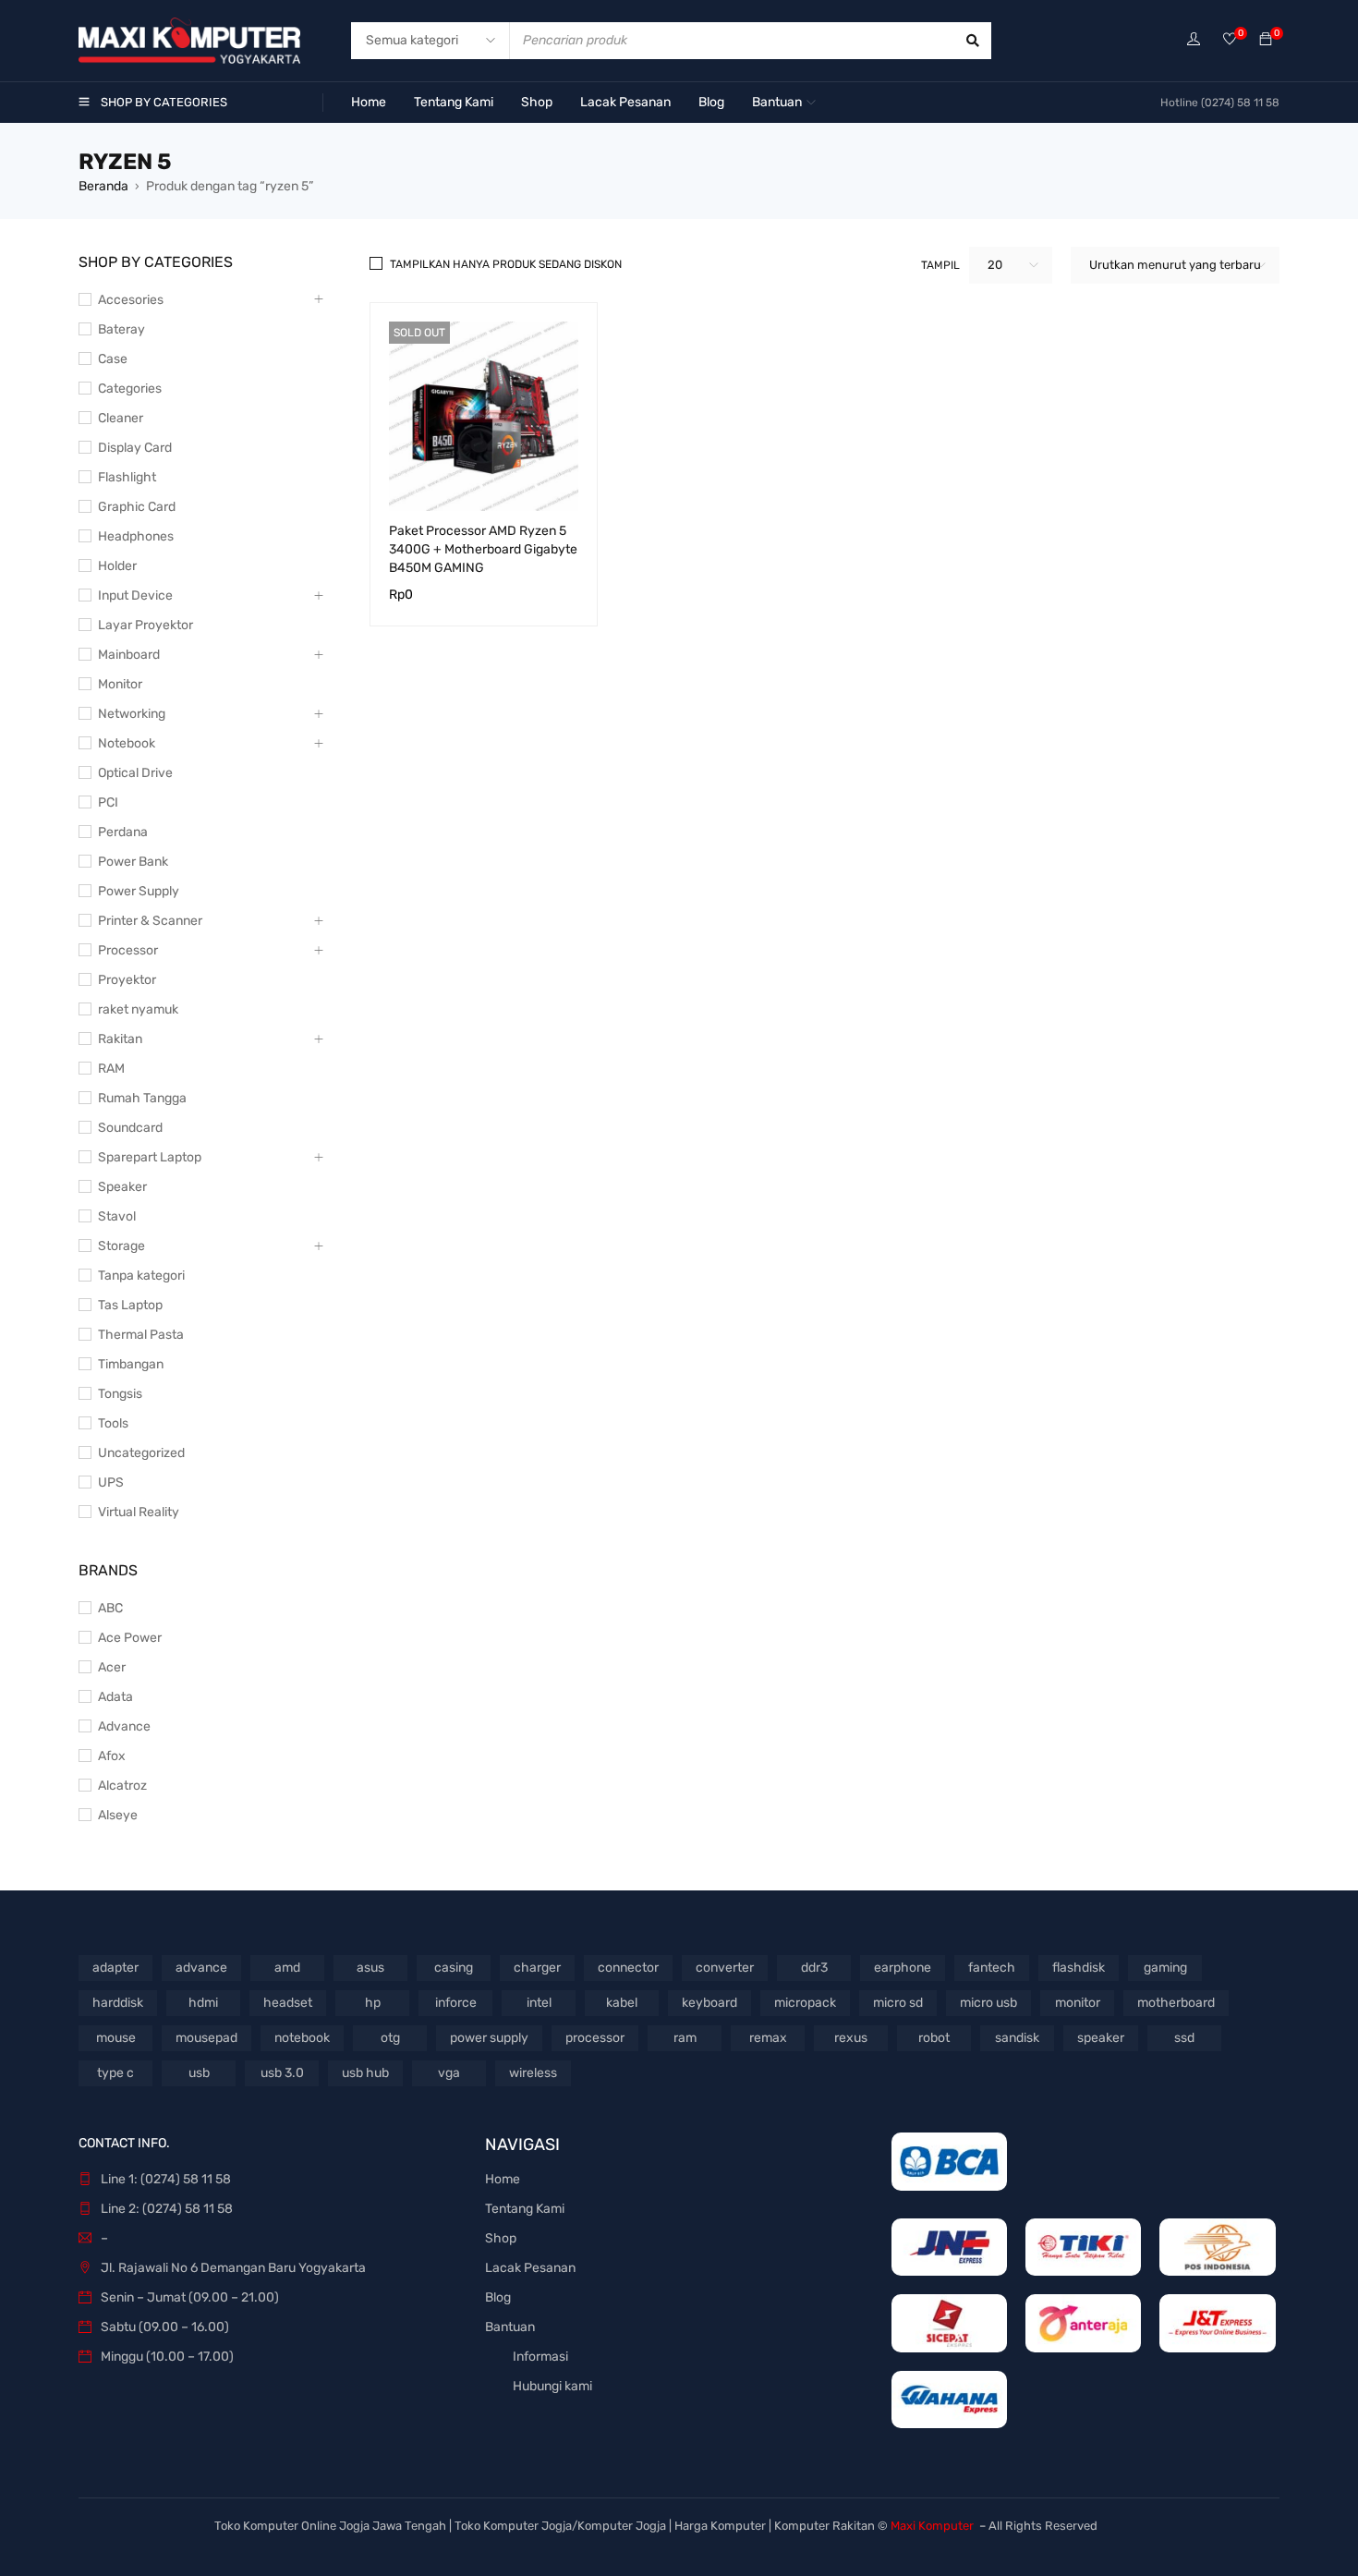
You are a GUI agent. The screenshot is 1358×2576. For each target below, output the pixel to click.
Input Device (135, 595)
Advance (124, 1726)
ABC (110, 1608)
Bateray (121, 329)
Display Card (135, 448)
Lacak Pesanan (530, 2268)
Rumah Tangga (142, 1098)
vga (449, 2073)
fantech (992, 1968)
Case (113, 359)
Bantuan (510, 2327)
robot (934, 2038)
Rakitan (120, 1039)
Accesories (131, 300)
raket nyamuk (138, 1009)
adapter (115, 1968)
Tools (113, 1423)
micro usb (988, 2003)
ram (685, 2038)
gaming (1165, 1968)
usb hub (365, 2073)
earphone (903, 1968)
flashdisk (1079, 1968)
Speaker (122, 1187)
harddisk (118, 2003)
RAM (111, 1069)
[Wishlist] (1230, 40)
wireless (533, 2073)
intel (539, 2003)
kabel (622, 2003)
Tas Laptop (130, 1305)
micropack (805, 2003)
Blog (498, 2297)
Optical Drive (135, 773)
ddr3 (814, 1968)
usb (199, 2073)
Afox (112, 1756)
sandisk (1017, 2038)
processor (595, 2038)
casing (454, 1968)
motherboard (1176, 2003)
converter (725, 1968)
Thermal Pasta (141, 1335)
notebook (302, 2038)
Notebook (127, 743)
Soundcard (130, 1128)
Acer (112, 1667)
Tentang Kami (525, 2209)
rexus (851, 2038)
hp (373, 2003)
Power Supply (139, 891)
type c (115, 2073)
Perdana (123, 832)
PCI (108, 802)
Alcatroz (122, 1786)
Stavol (117, 1216)
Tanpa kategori (141, 1276)
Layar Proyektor (145, 625)
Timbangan (131, 1364)
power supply (489, 2038)
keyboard (709, 2003)
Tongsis (120, 1394)
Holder (117, 566)
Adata (115, 1697)
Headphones (136, 536)
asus (370, 1968)
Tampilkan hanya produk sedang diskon (506, 264)
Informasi (540, 2357)
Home (503, 2179)
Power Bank (133, 862)
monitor (1078, 2003)
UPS (111, 1482)
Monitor (120, 684)
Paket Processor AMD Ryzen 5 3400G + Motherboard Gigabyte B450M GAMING (483, 549)
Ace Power (130, 1638)
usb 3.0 (282, 2073)
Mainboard (129, 655)
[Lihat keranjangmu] (1266, 40)
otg (390, 2038)
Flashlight (127, 477)
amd (287, 1968)
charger (537, 1968)
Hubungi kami (552, 2386)
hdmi (203, 2003)
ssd (1184, 2038)
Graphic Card (137, 507)
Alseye (118, 1815)
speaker (1101, 2038)
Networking (132, 714)
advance (201, 1968)
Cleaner (121, 418)
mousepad (206, 2038)
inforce (456, 2003)
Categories (130, 389)
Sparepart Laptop (150, 1157)
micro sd (898, 2003)
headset (288, 2003)
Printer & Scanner (150, 921)
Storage (121, 1246)
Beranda (103, 186)
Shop (501, 2238)
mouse (116, 2038)
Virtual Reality (139, 1512)
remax (768, 2038)
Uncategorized (141, 1453)
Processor (128, 950)
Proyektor (127, 980)
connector (628, 1968)
